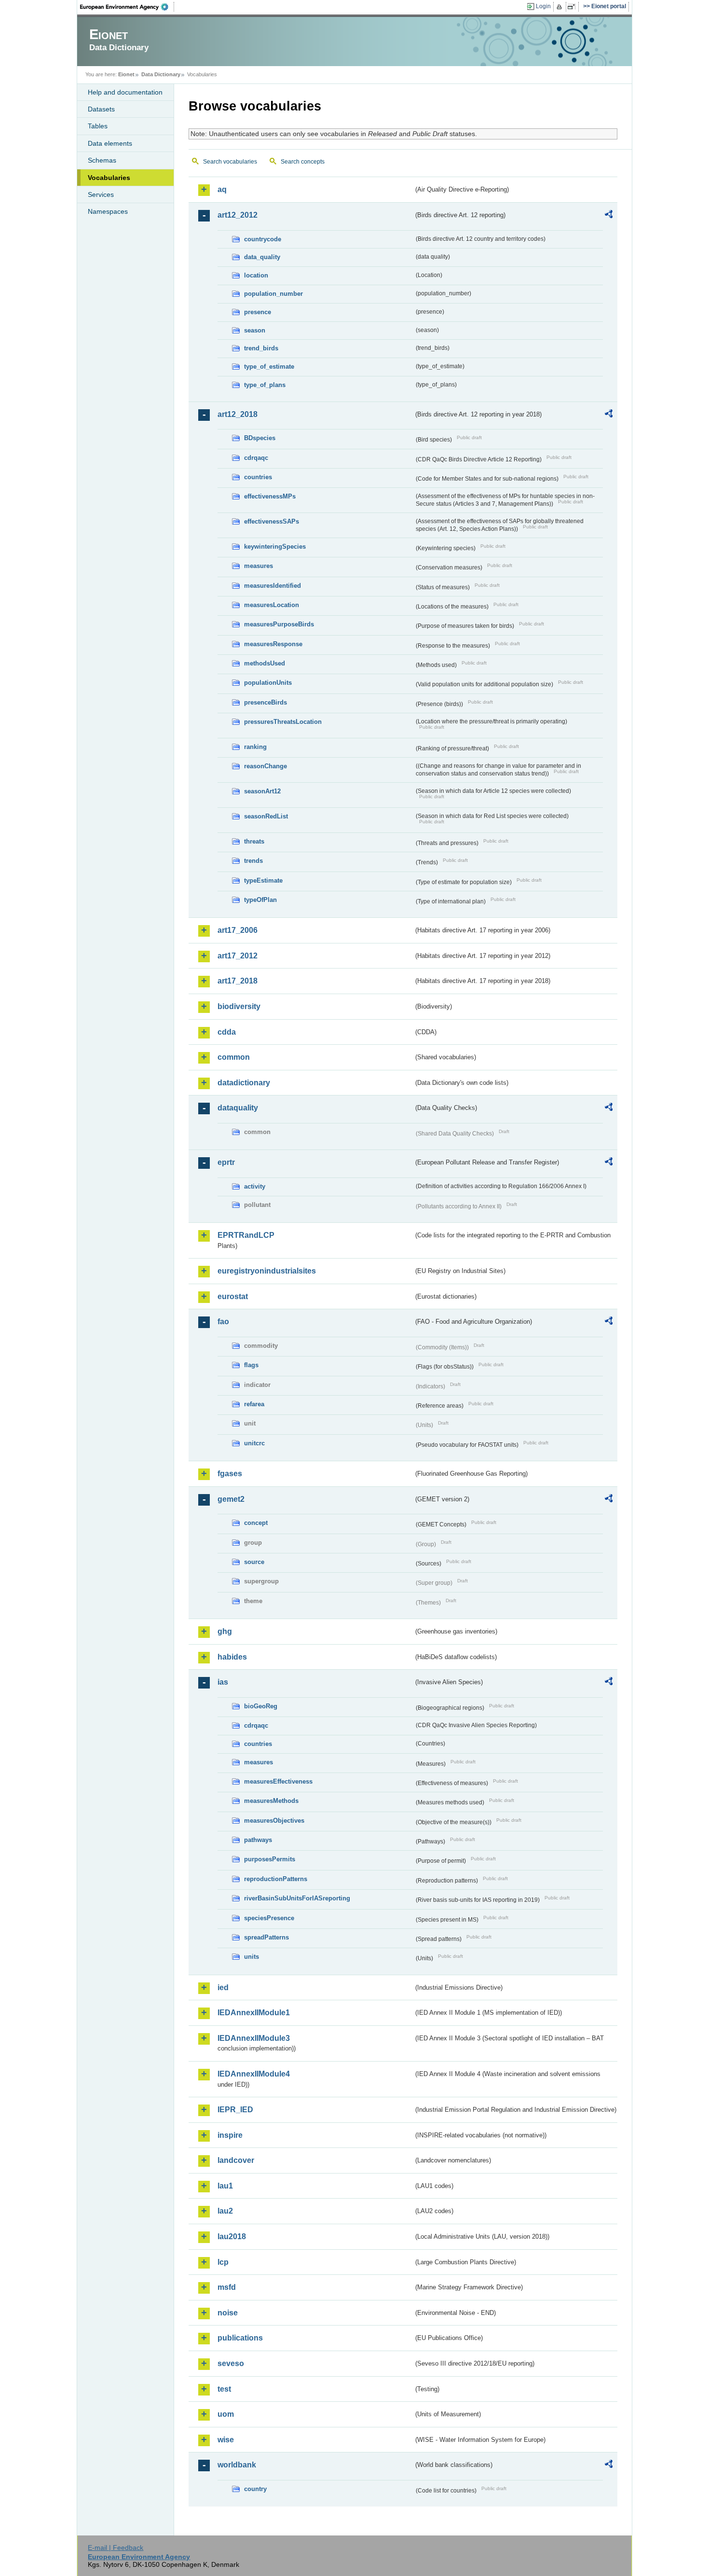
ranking (255, 747)
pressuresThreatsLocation (283, 722)
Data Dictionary (161, 74)
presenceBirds (266, 702)
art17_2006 (238, 930)
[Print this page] (561, 7)
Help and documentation (125, 92)
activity (255, 1186)
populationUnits (268, 683)
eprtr (226, 1162)
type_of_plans (265, 385)
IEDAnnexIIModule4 (254, 2074)
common (234, 1057)
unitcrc (254, 1443)
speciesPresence (269, 1918)
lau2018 (232, 2237)
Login (543, 6)
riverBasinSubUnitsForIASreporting (297, 1898)
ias (223, 1682)
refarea (254, 1404)
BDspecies (260, 438)
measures (259, 566)
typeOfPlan (260, 900)
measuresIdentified (273, 586)
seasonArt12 (262, 791)
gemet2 (231, 1499)
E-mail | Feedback (116, 2548)
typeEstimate (263, 880)
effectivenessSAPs (272, 521)
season (255, 330)
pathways (258, 1840)
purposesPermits (270, 1859)
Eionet (126, 74)
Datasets (101, 109)
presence (258, 312)
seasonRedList (266, 816)
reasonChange (266, 766)
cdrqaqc (256, 458)
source (254, 1562)
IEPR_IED (235, 2110)
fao (223, 1322)
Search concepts (303, 162)
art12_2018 (238, 414)
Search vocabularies (230, 162)
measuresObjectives (274, 1821)
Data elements (110, 143)
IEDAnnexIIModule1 (254, 2013)
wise (226, 2440)
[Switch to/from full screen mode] (573, 7)
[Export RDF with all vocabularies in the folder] (609, 216)
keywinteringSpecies (275, 547)
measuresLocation (272, 605)
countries (258, 477)
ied (223, 1987)
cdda (227, 1032)
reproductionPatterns (276, 1879)
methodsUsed (265, 663)
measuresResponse (273, 644)
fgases (230, 1474)
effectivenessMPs (270, 496)
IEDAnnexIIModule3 (254, 2038)
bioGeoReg (261, 1706)
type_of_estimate (269, 367)
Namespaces (108, 211)
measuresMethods (271, 1801)
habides (232, 1657)
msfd (227, 2287)
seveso (231, 2363)
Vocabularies (109, 178)
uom (226, 2414)
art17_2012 (238, 956)
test (224, 2389)
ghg (225, 1631)
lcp (223, 2262)
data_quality (262, 257)
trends (253, 861)
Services (101, 194)
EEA (127, 7)
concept (256, 1523)
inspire (230, 2135)
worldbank (237, 2465)
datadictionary (244, 1083)
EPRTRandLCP (246, 1235)
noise (228, 2313)
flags (251, 1365)
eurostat (233, 1296)
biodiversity (239, 1006)
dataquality (238, 1108)
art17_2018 (238, 981)
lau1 (225, 2186)
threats (254, 841)
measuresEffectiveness (278, 1781)
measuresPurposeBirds (279, 624)
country (255, 2489)
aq (222, 189)
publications (240, 2338)
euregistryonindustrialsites (267, 1271)
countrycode (263, 239)
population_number (273, 294)
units (252, 1957)
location (256, 275)
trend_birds (261, 348)
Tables (98, 126)
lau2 (225, 2211)
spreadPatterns (266, 1937)
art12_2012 (238, 215)
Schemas (102, 160)
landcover (236, 2160)
